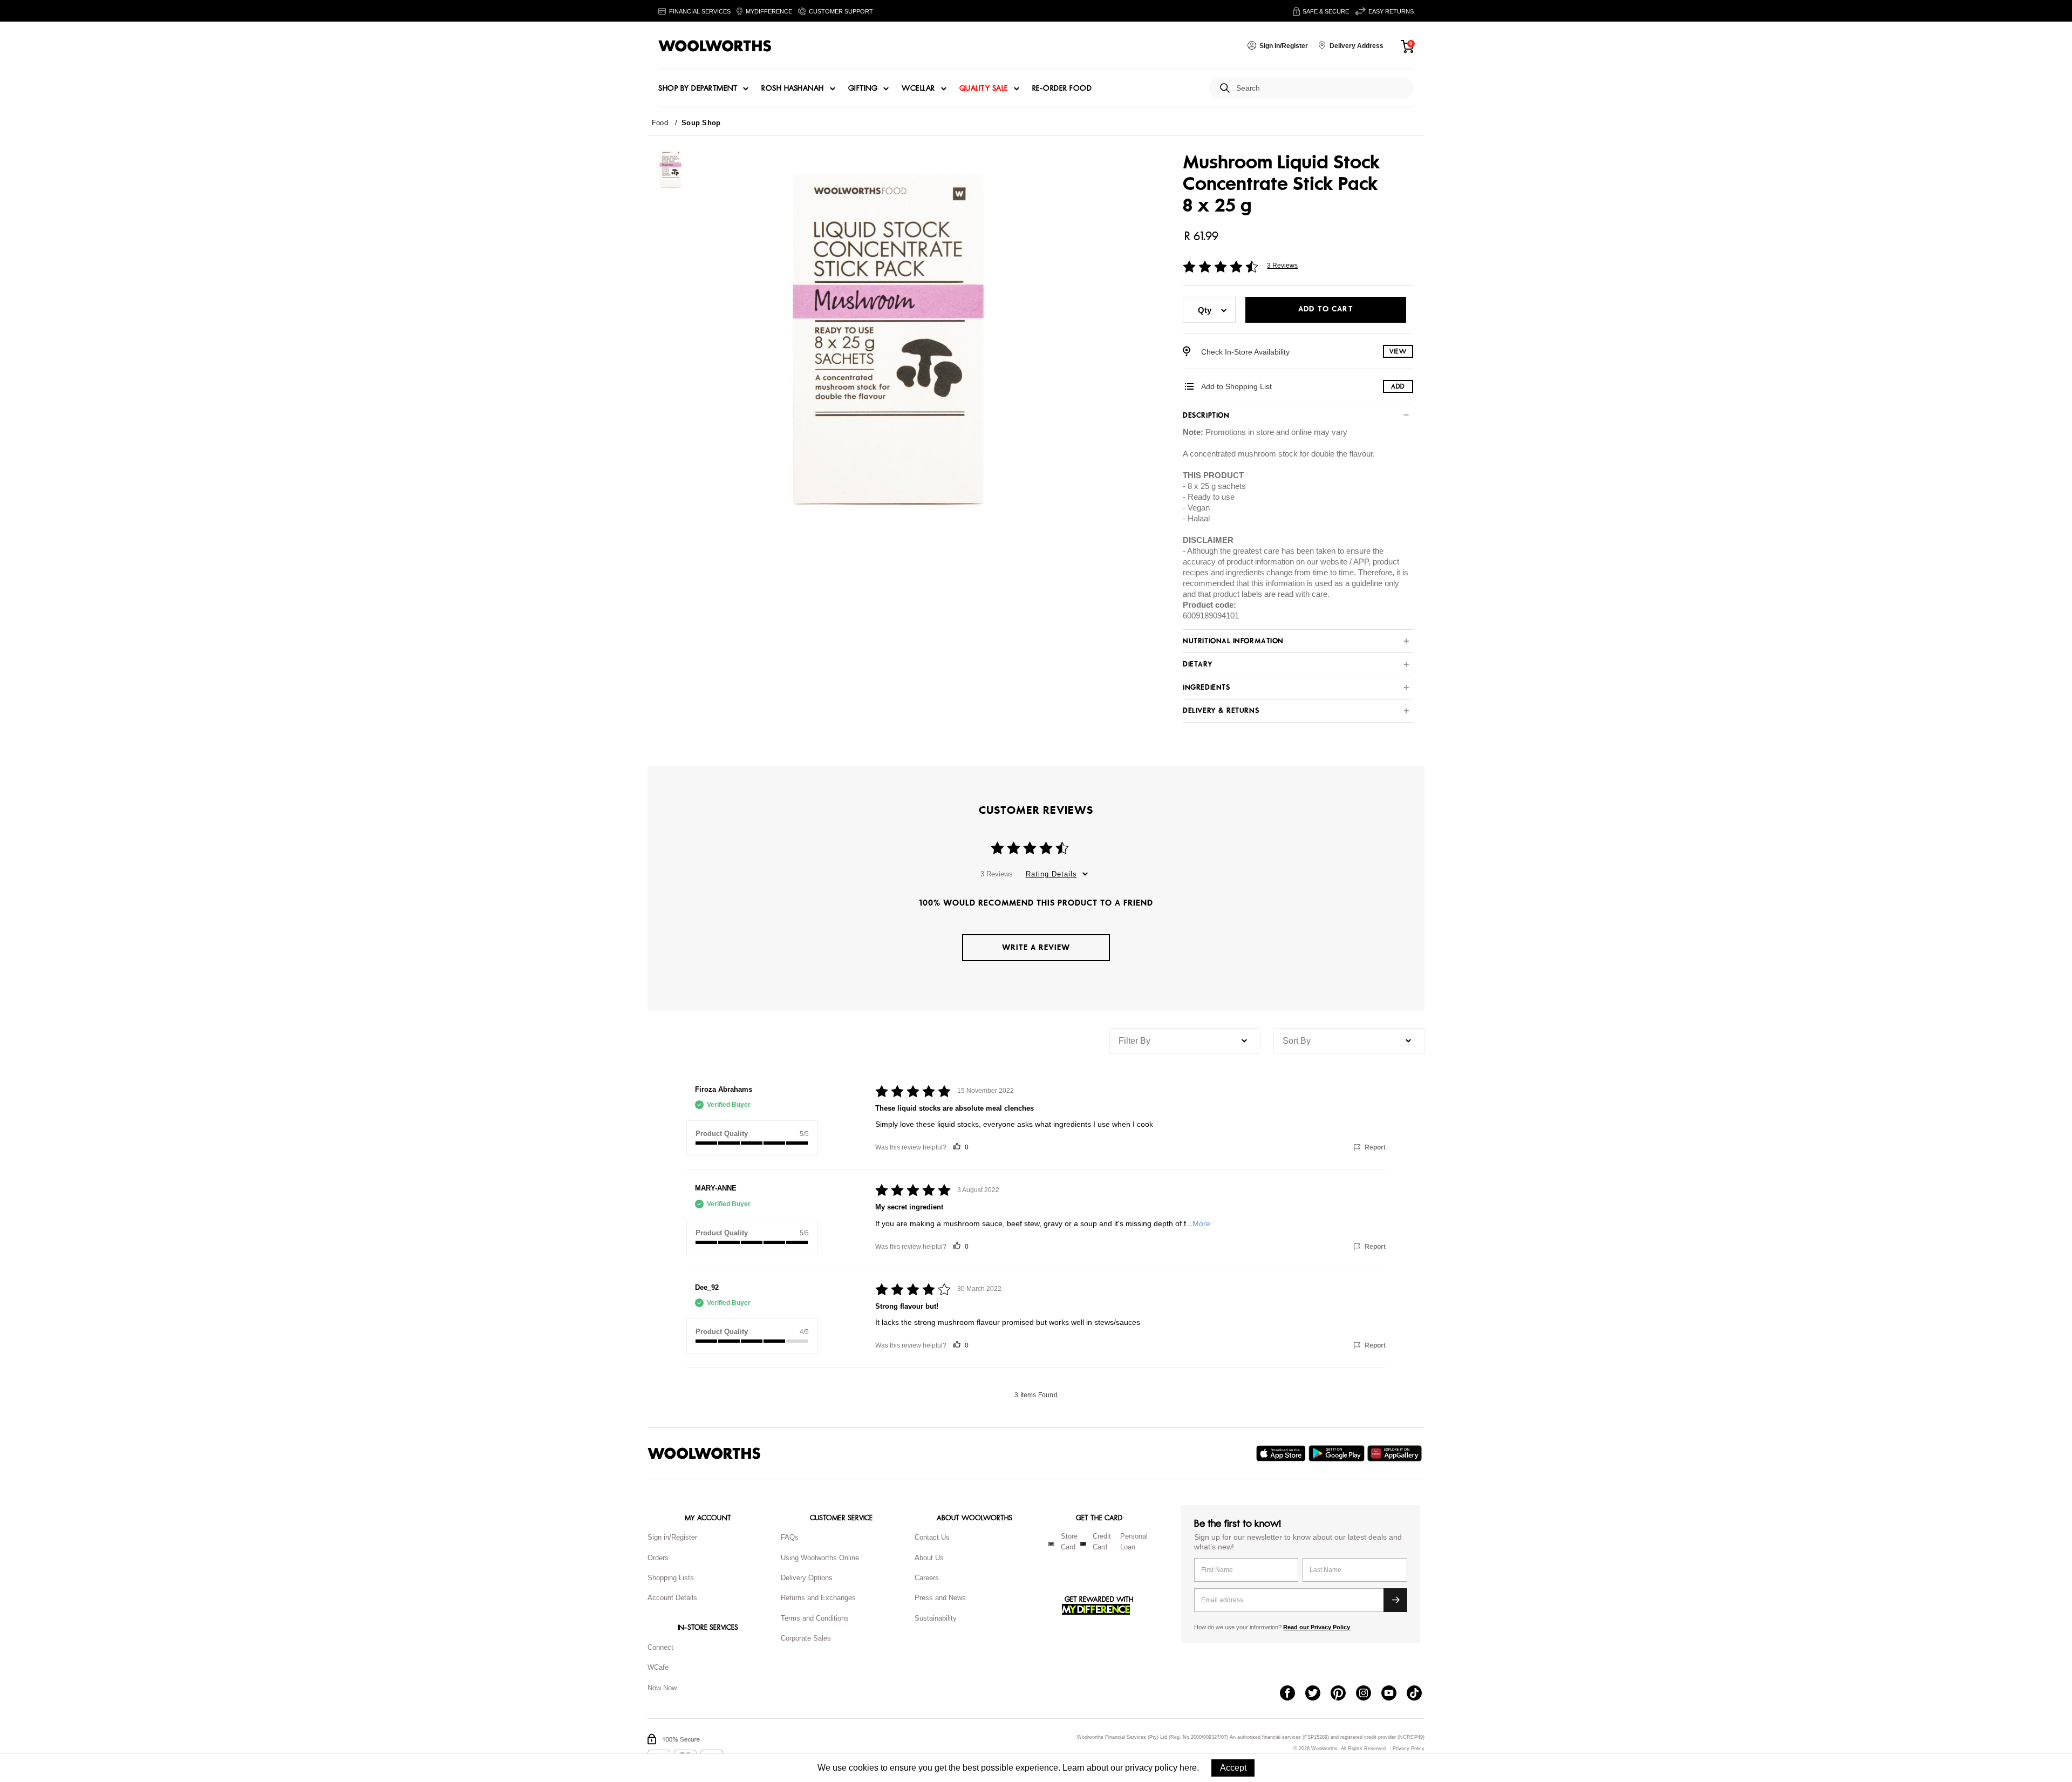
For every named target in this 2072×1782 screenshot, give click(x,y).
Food (660, 123)
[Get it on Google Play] (1338, 1453)
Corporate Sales (806, 1638)
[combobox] (1321, 88)
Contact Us (932, 1537)
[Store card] (1051, 1544)
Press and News (940, 1598)
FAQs (790, 1537)
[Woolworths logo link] (715, 46)
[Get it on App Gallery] (1396, 1453)
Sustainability (936, 1618)
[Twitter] (1318, 1694)
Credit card (1102, 1542)
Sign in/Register (672, 1537)
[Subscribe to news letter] (1395, 1600)
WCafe (658, 1667)
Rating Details (1051, 874)
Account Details (672, 1598)
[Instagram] (1369, 1694)
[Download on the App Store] (1282, 1453)
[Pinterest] (1343, 1694)
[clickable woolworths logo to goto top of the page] (704, 1453)
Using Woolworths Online (820, 1558)
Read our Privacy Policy (1317, 1627)
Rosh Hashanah (793, 89)
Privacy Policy (1409, 1749)
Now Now (662, 1688)
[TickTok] (1419, 1694)
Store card (1069, 1542)
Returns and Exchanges (818, 1598)
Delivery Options (807, 1578)
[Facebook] (1293, 1694)
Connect (660, 1647)
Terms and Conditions (815, 1618)
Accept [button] (1233, 1768)
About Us (929, 1558)
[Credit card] (1083, 1544)
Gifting (863, 89)
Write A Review (1036, 947)
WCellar (918, 89)
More (1201, 1223)
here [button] (1188, 1768)
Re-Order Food (1062, 89)
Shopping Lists (671, 1578)
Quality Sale (984, 89)
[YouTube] (1394, 1694)
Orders (658, 1558)
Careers (927, 1578)
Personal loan (1134, 1542)
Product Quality (722, 1134)
